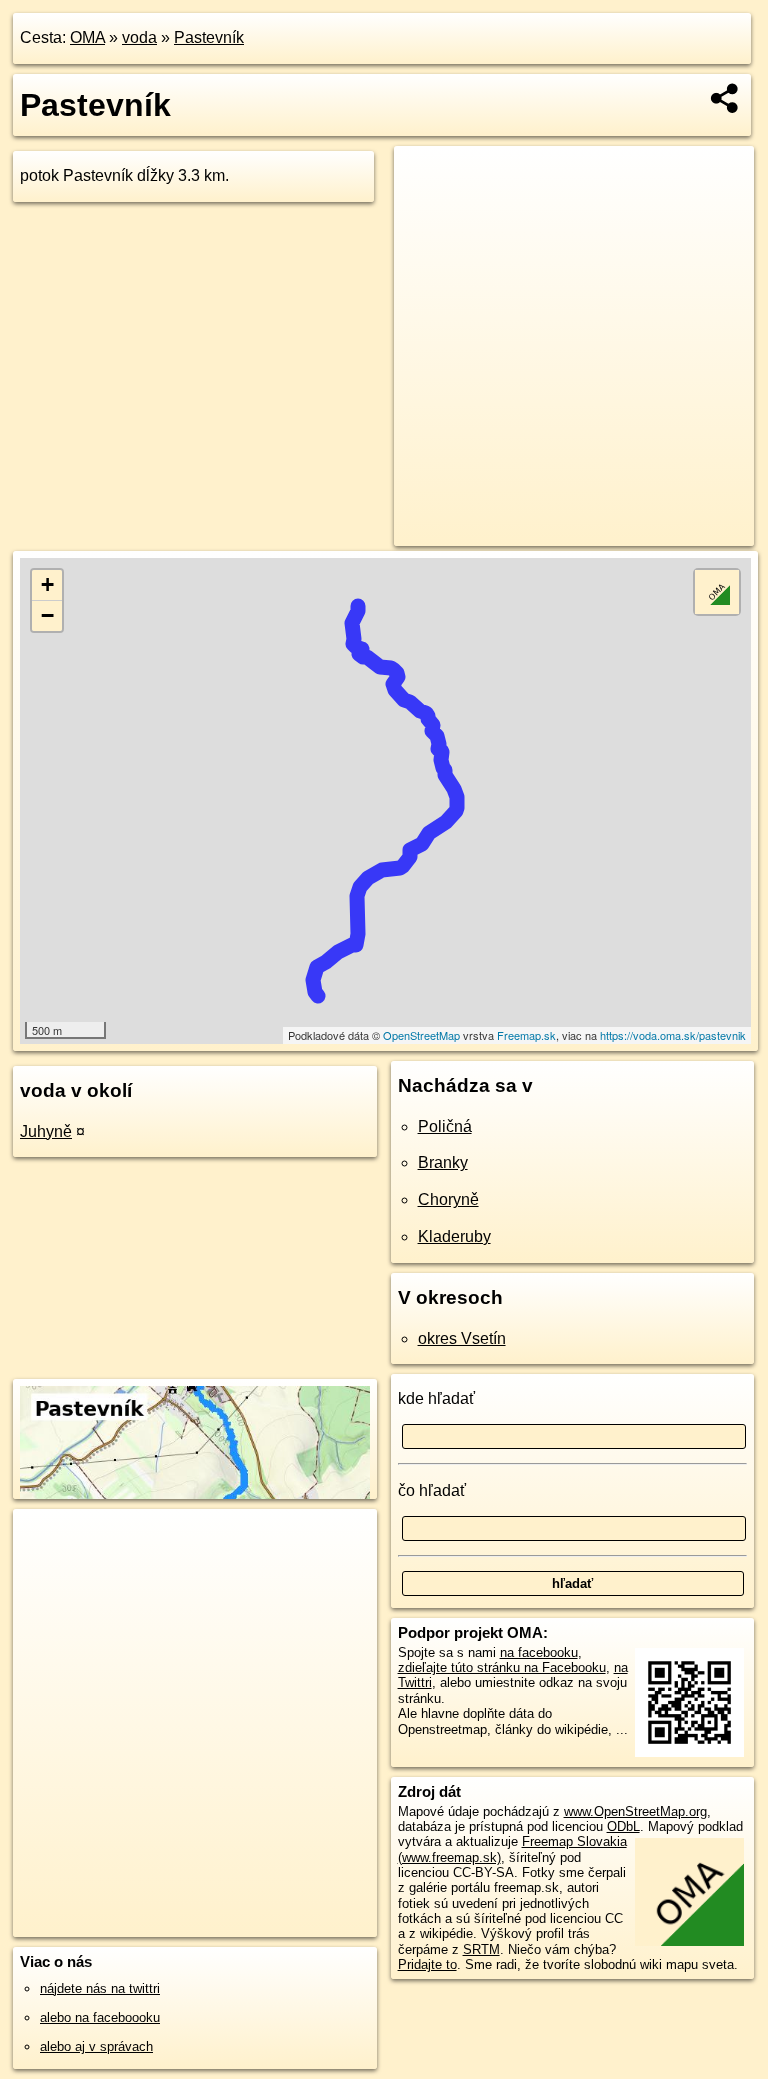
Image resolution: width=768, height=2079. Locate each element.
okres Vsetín (462, 1338)
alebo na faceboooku (100, 2017)
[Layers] (717, 592)
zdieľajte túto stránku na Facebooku (502, 1667)
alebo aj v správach (96, 2046)
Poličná (445, 1126)
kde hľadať (436, 1398)
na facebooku (539, 1652)
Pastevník (209, 37)
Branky (443, 1162)
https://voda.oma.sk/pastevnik (673, 1035)
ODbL (623, 1826)
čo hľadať (432, 1490)
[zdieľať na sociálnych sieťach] (725, 98)
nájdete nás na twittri (100, 1988)
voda (139, 37)
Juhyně (46, 1131)
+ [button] (47, 584)
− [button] (47, 615)
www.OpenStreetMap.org (635, 1811)
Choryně (448, 1199)
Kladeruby (454, 1236)
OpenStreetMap (421, 1035)
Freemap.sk (526, 1035)
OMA (87, 37)
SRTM (481, 1949)
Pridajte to (427, 1964)
